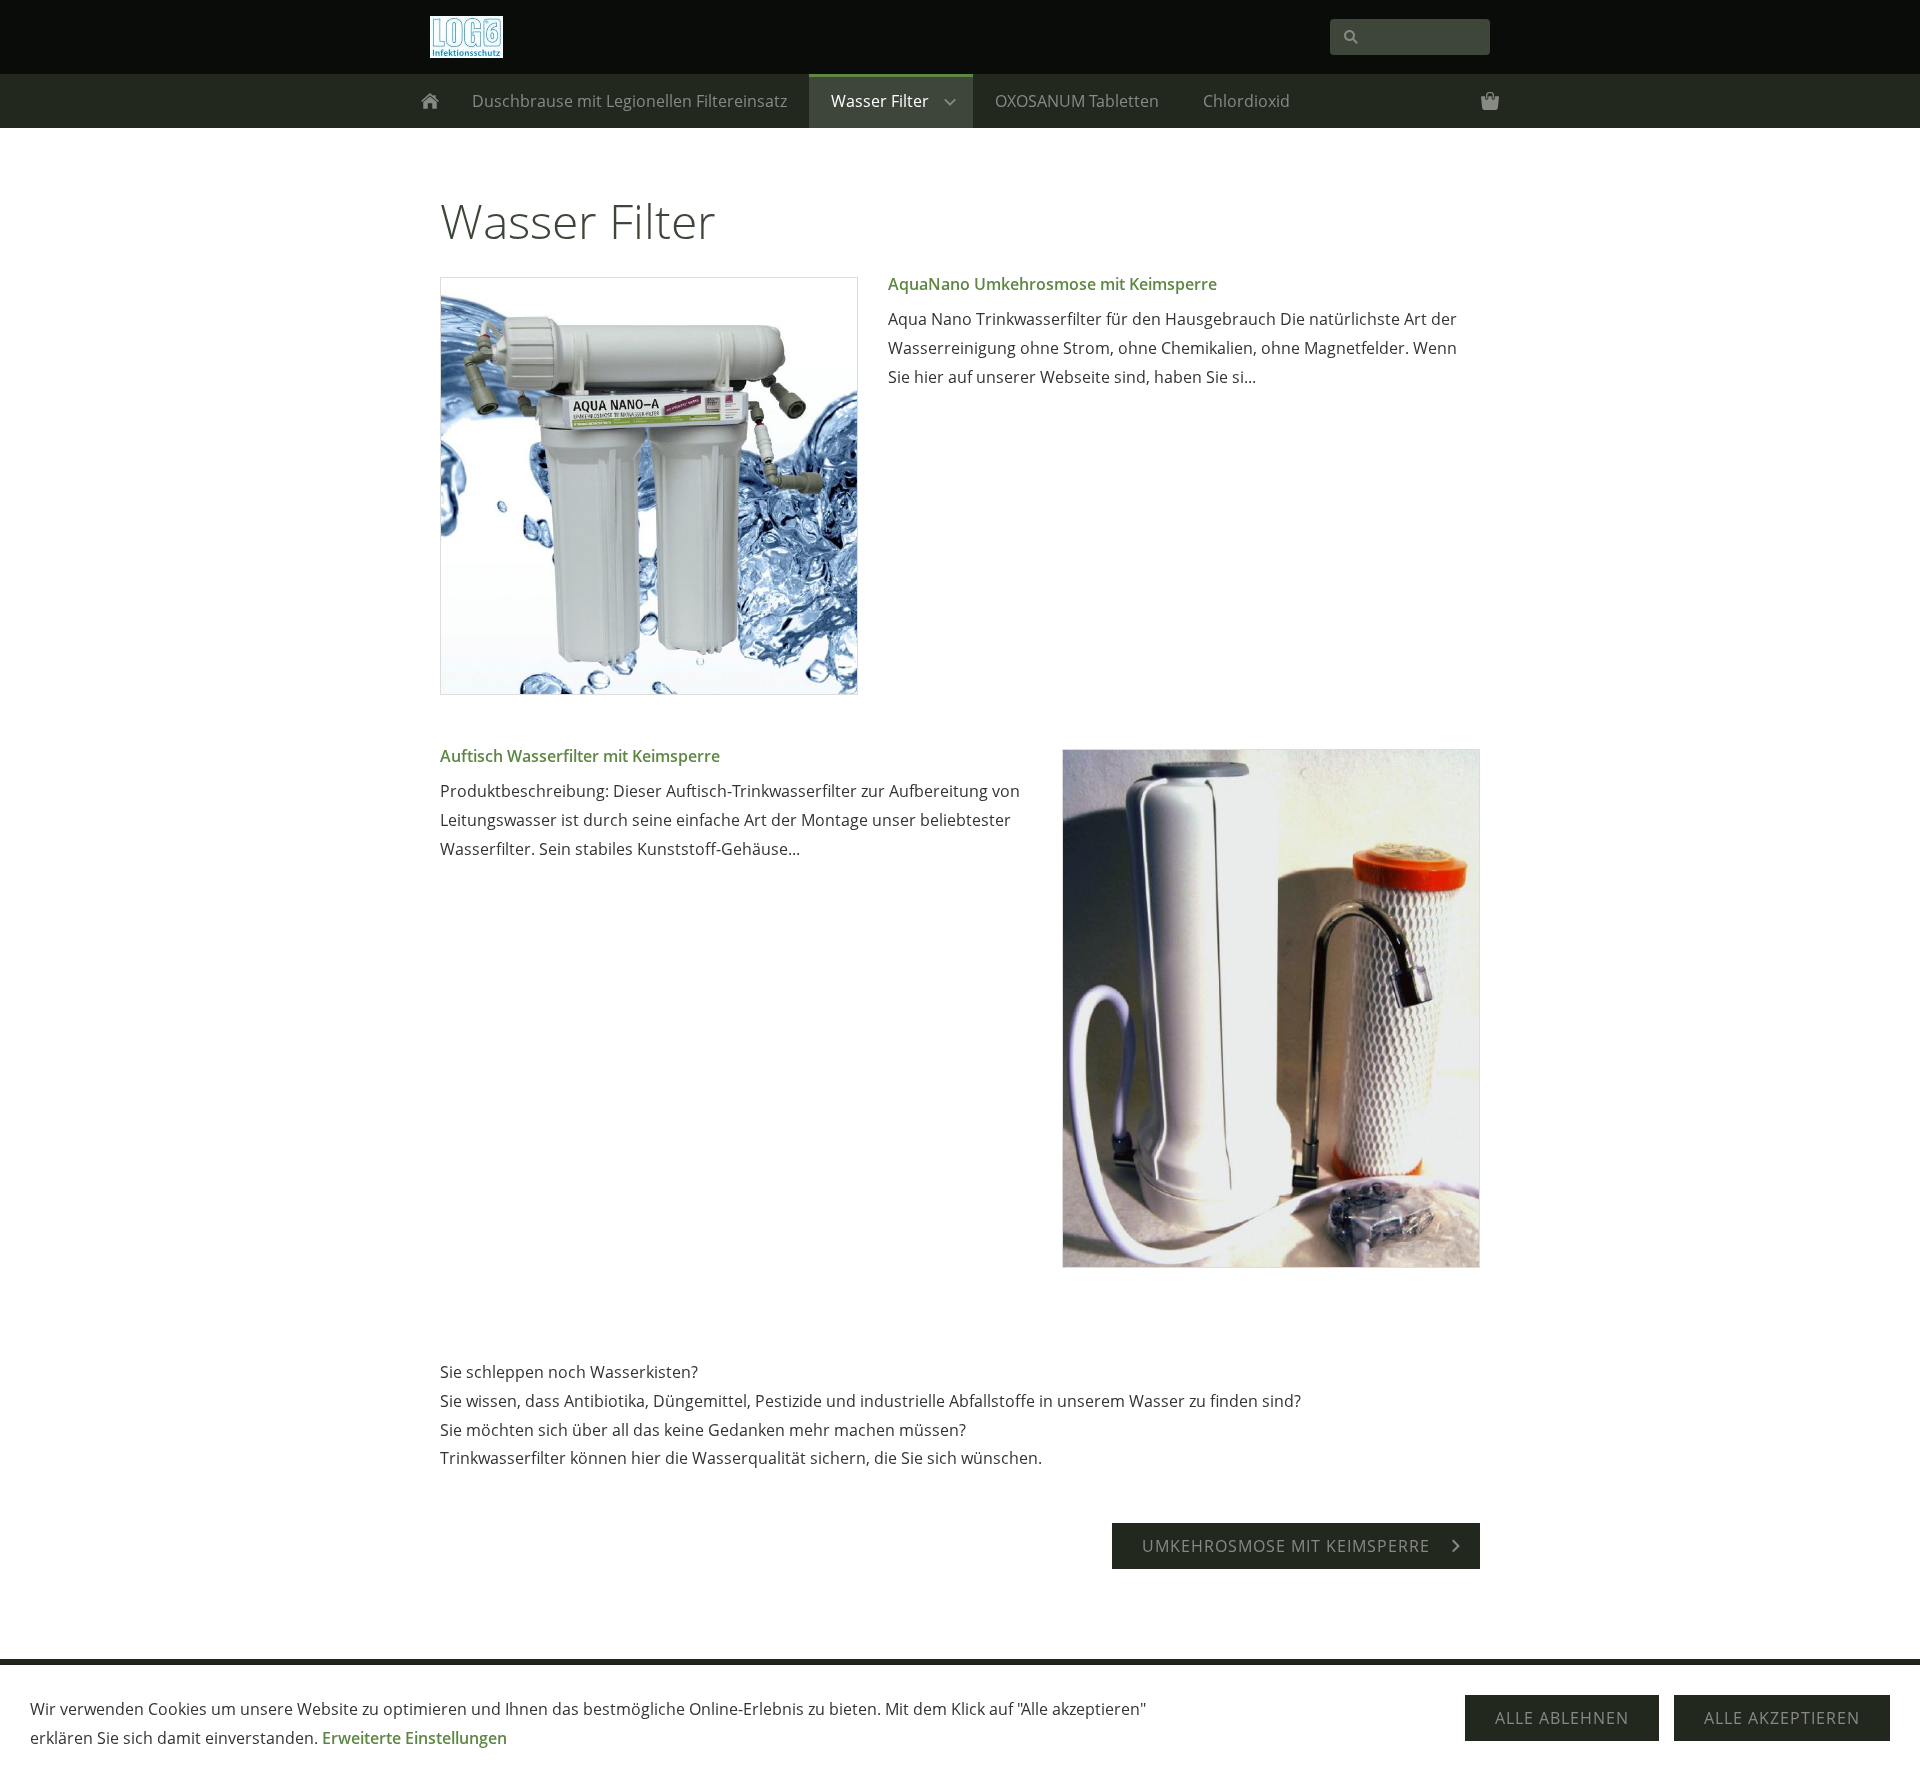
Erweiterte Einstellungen (414, 1738)
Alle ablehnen (1562, 1718)
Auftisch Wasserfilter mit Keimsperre (580, 756)
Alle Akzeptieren (1782, 1718)
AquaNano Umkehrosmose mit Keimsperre (1052, 284)
